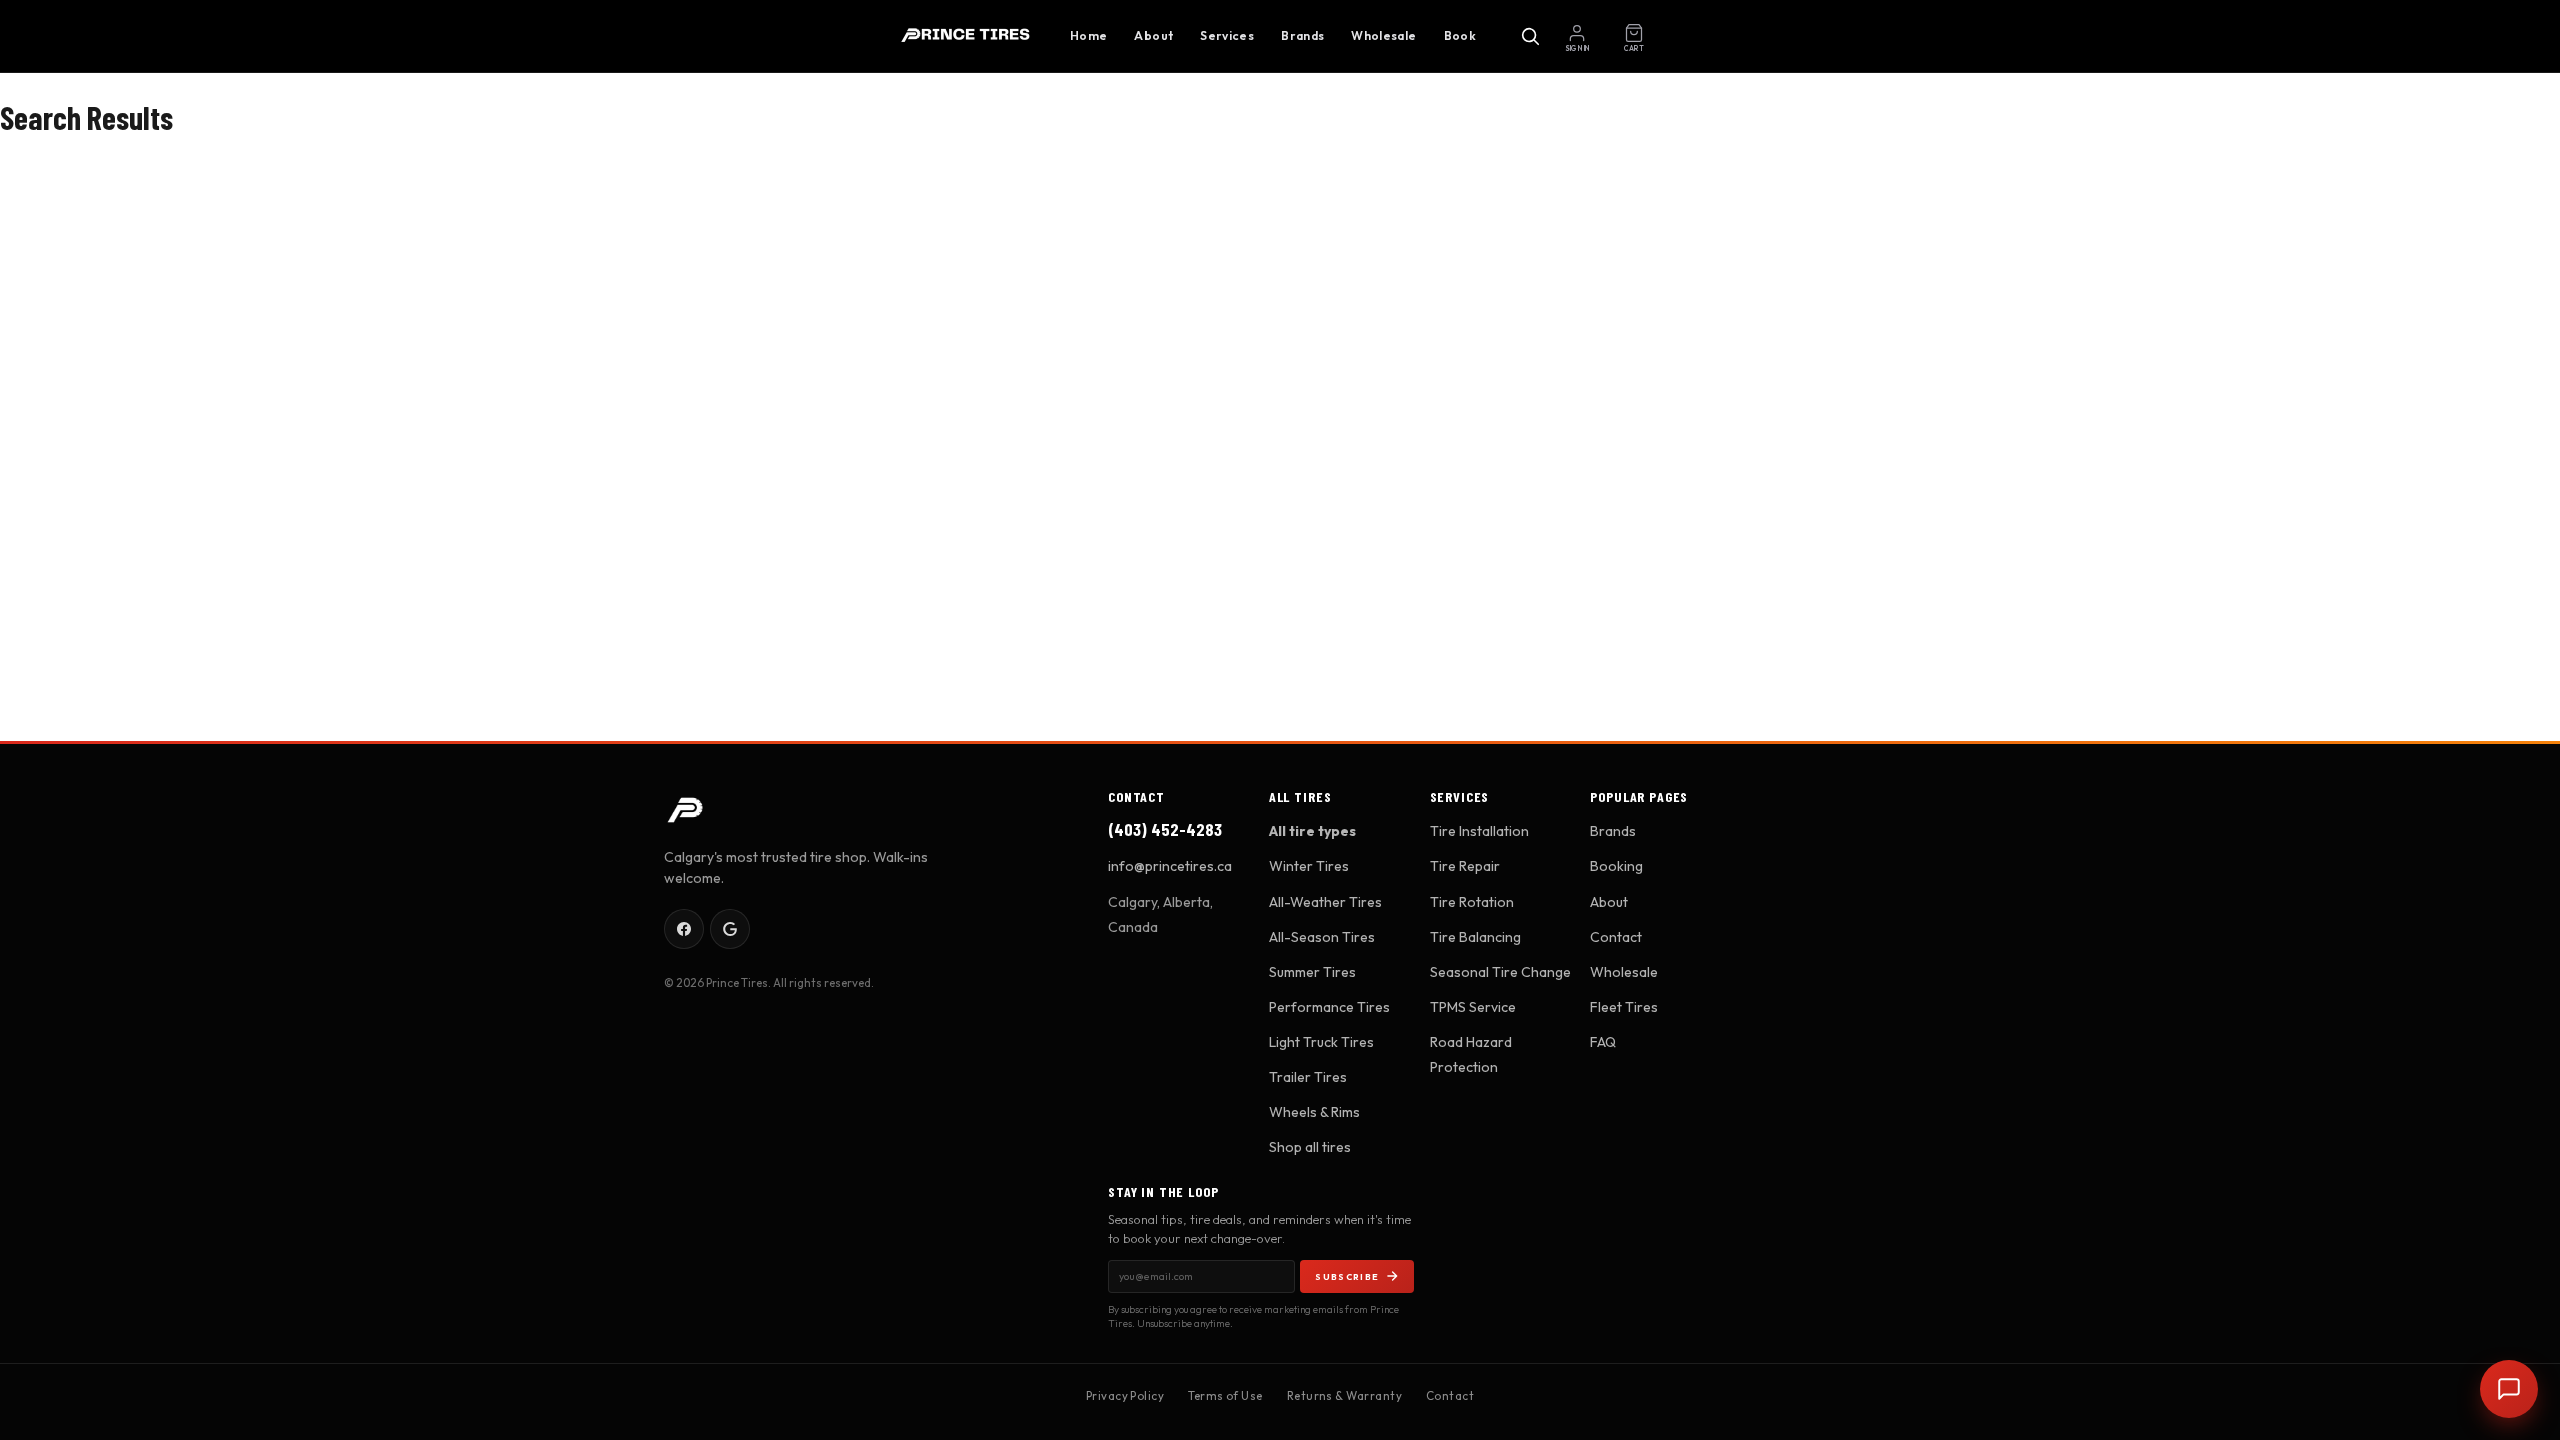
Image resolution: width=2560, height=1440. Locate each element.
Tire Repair (1465, 866)
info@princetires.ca (1170, 866)
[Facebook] (684, 929)
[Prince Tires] (966, 36)
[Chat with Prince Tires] (2509, 1389)
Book (1460, 35)
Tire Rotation (1472, 902)
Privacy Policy (1125, 1395)
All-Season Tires (1322, 937)
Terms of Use (1225, 1395)
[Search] (1530, 36)
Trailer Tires (1308, 1077)
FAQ (1603, 1042)
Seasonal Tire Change (1500, 972)
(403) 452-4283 (1165, 829)
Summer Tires (1312, 972)
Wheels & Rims (1314, 1112)
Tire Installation (1479, 831)
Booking (1616, 866)
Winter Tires (1309, 866)
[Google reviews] (730, 929)
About (1153, 35)
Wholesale (1383, 35)
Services (1227, 35)
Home (1088, 35)
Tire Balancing (1475, 937)
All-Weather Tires (1325, 902)
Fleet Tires (1624, 1007)
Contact (1616, 937)
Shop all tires (1310, 1147)
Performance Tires (1329, 1007)
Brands (1302, 35)
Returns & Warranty (1344, 1395)
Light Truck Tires (1321, 1042)
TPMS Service (1473, 1007)
